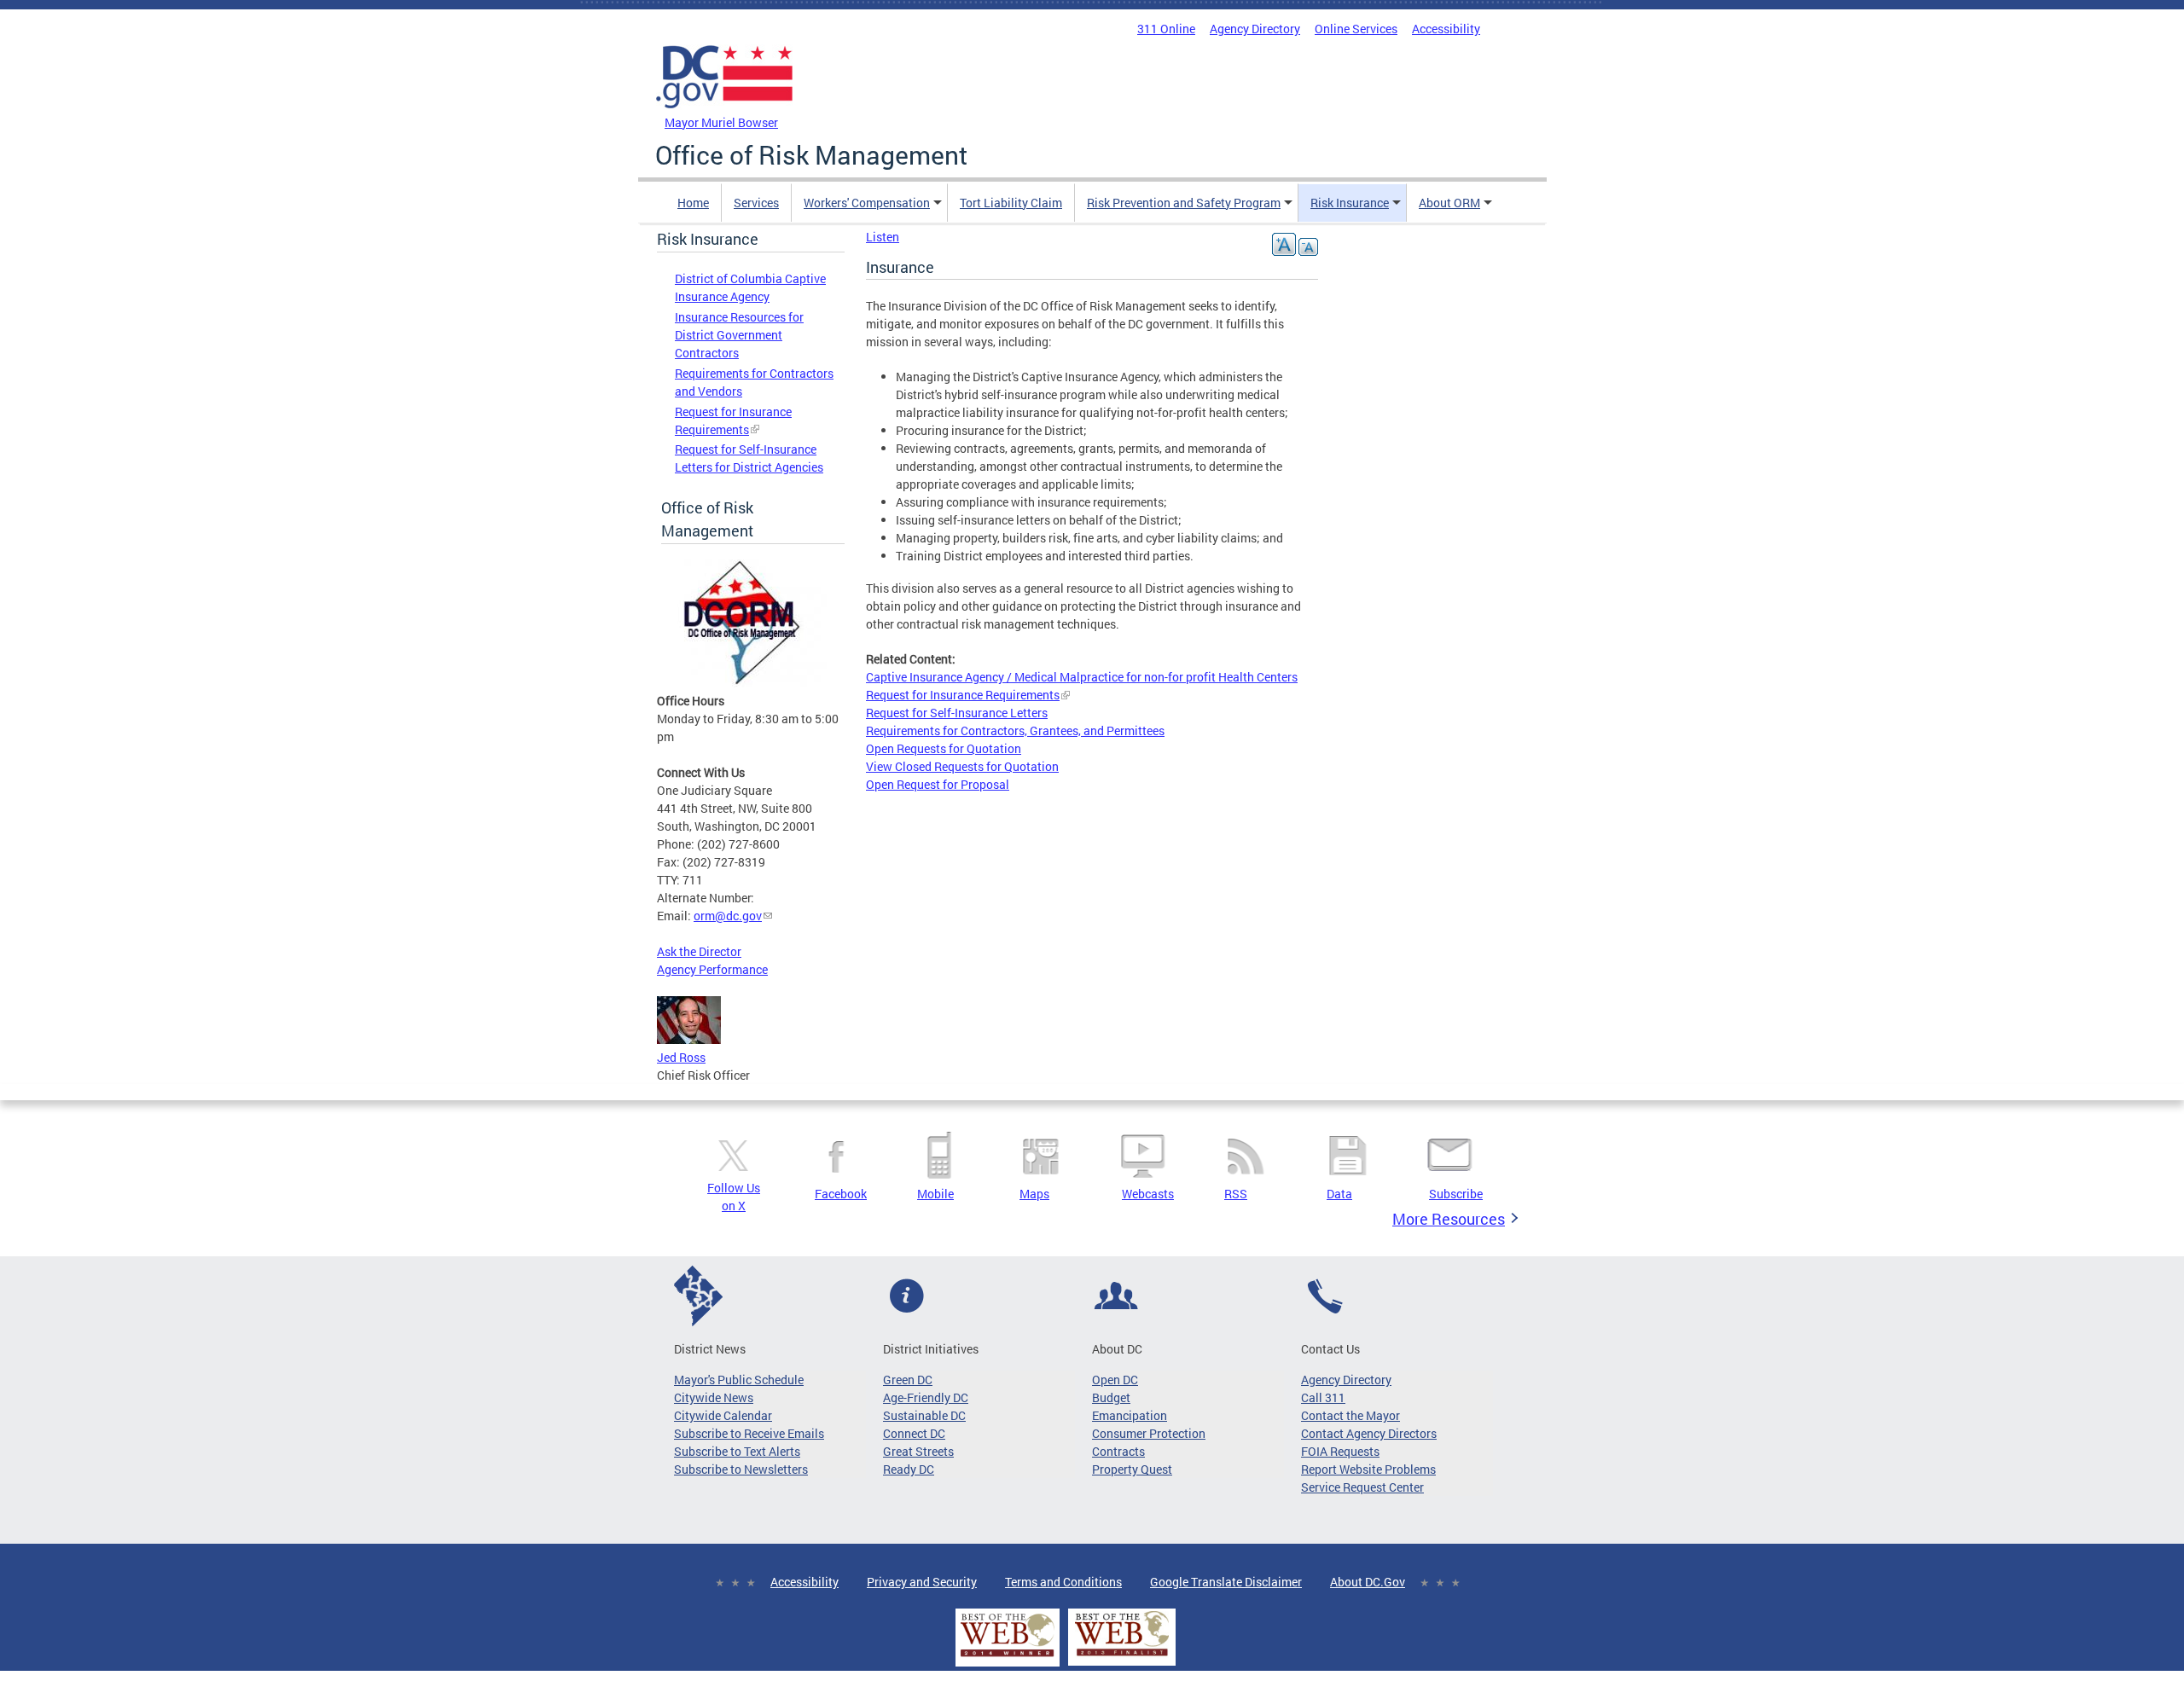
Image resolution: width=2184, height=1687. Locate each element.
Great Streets (918, 1451)
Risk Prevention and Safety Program (1184, 203)
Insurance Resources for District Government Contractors (739, 335)
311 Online (1166, 29)
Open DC (1115, 1380)
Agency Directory (1255, 29)
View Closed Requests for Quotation (962, 766)
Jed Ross (681, 1057)
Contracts (1118, 1451)
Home (693, 203)
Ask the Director (699, 951)
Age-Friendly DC (926, 1397)
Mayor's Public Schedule (739, 1380)
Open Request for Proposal (938, 784)
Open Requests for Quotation (944, 748)
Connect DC (914, 1433)
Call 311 (1323, 1397)
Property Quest (1132, 1469)
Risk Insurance (1350, 203)
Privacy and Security (922, 1582)
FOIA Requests (1340, 1451)
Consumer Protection (1149, 1433)
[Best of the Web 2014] (1008, 1657)
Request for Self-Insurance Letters (957, 713)
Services (756, 203)
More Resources (1449, 1219)
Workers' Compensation (867, 203)
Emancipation (1130, 1415)
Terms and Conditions (1063, 1582)
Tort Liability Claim (1011, 203)
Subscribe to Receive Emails (749, 1433)
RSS (1236, 1194)
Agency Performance (712, 969)
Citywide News (714, 1397)
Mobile (935, 1194)
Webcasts (1148, 1194)
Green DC (908, 1380)
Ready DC (909, 1469)
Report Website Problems (1368, 1469)
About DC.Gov (1368, 1582)
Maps (1034, 1194)
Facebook (841, 1194)
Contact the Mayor (1350, 1415)
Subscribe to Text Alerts (737, 1451)
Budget (1111, 1397)
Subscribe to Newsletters (741, 1469)
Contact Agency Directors (1369, 1433)
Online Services (1356, 29)
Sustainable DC (924, 1415)
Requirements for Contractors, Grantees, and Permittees (1015, 730)
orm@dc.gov (728, 916)
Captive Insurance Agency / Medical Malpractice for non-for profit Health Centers (1082, 677)
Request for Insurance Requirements (963, 695)
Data (1339, 1194)
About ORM (1449, 203)
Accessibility (1446, 29)
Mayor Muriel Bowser (721, 122)
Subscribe (1456, 1194)
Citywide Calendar (723, 1415)
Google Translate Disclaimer (1226, 1582)
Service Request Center (1362, 1487)
